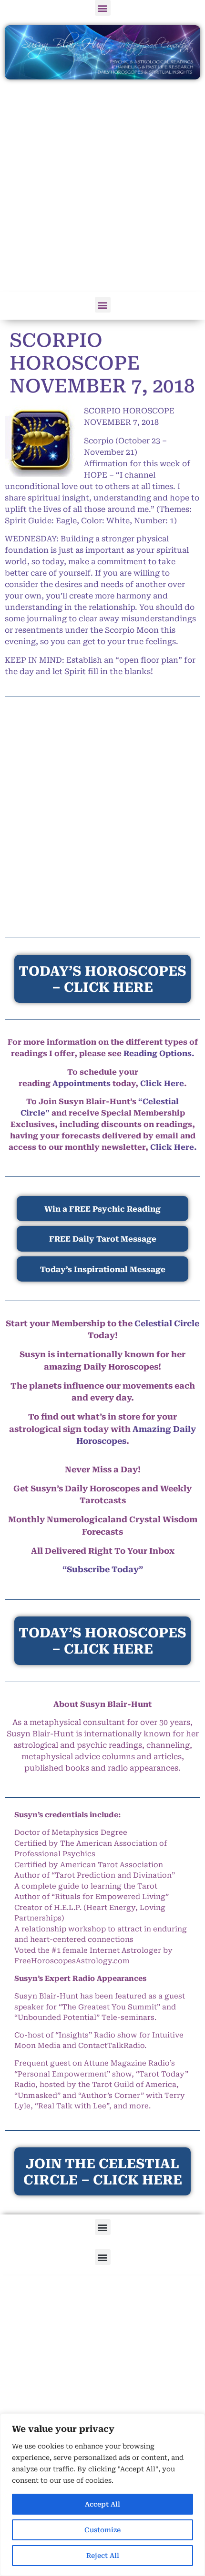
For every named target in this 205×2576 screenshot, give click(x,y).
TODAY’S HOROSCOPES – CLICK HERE (102, 1641)
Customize (102, 2530)
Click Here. (174, 1147)
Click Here (162, 1083)
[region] (102, 2495)
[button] (103, 8)
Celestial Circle (167, 1323)
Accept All (102, 2504)
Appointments (82, 1083)
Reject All (103, 2556)
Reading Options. (159, 1053)
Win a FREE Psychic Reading (102, 1209)
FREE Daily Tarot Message (103, 1239)
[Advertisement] (102, 186)
